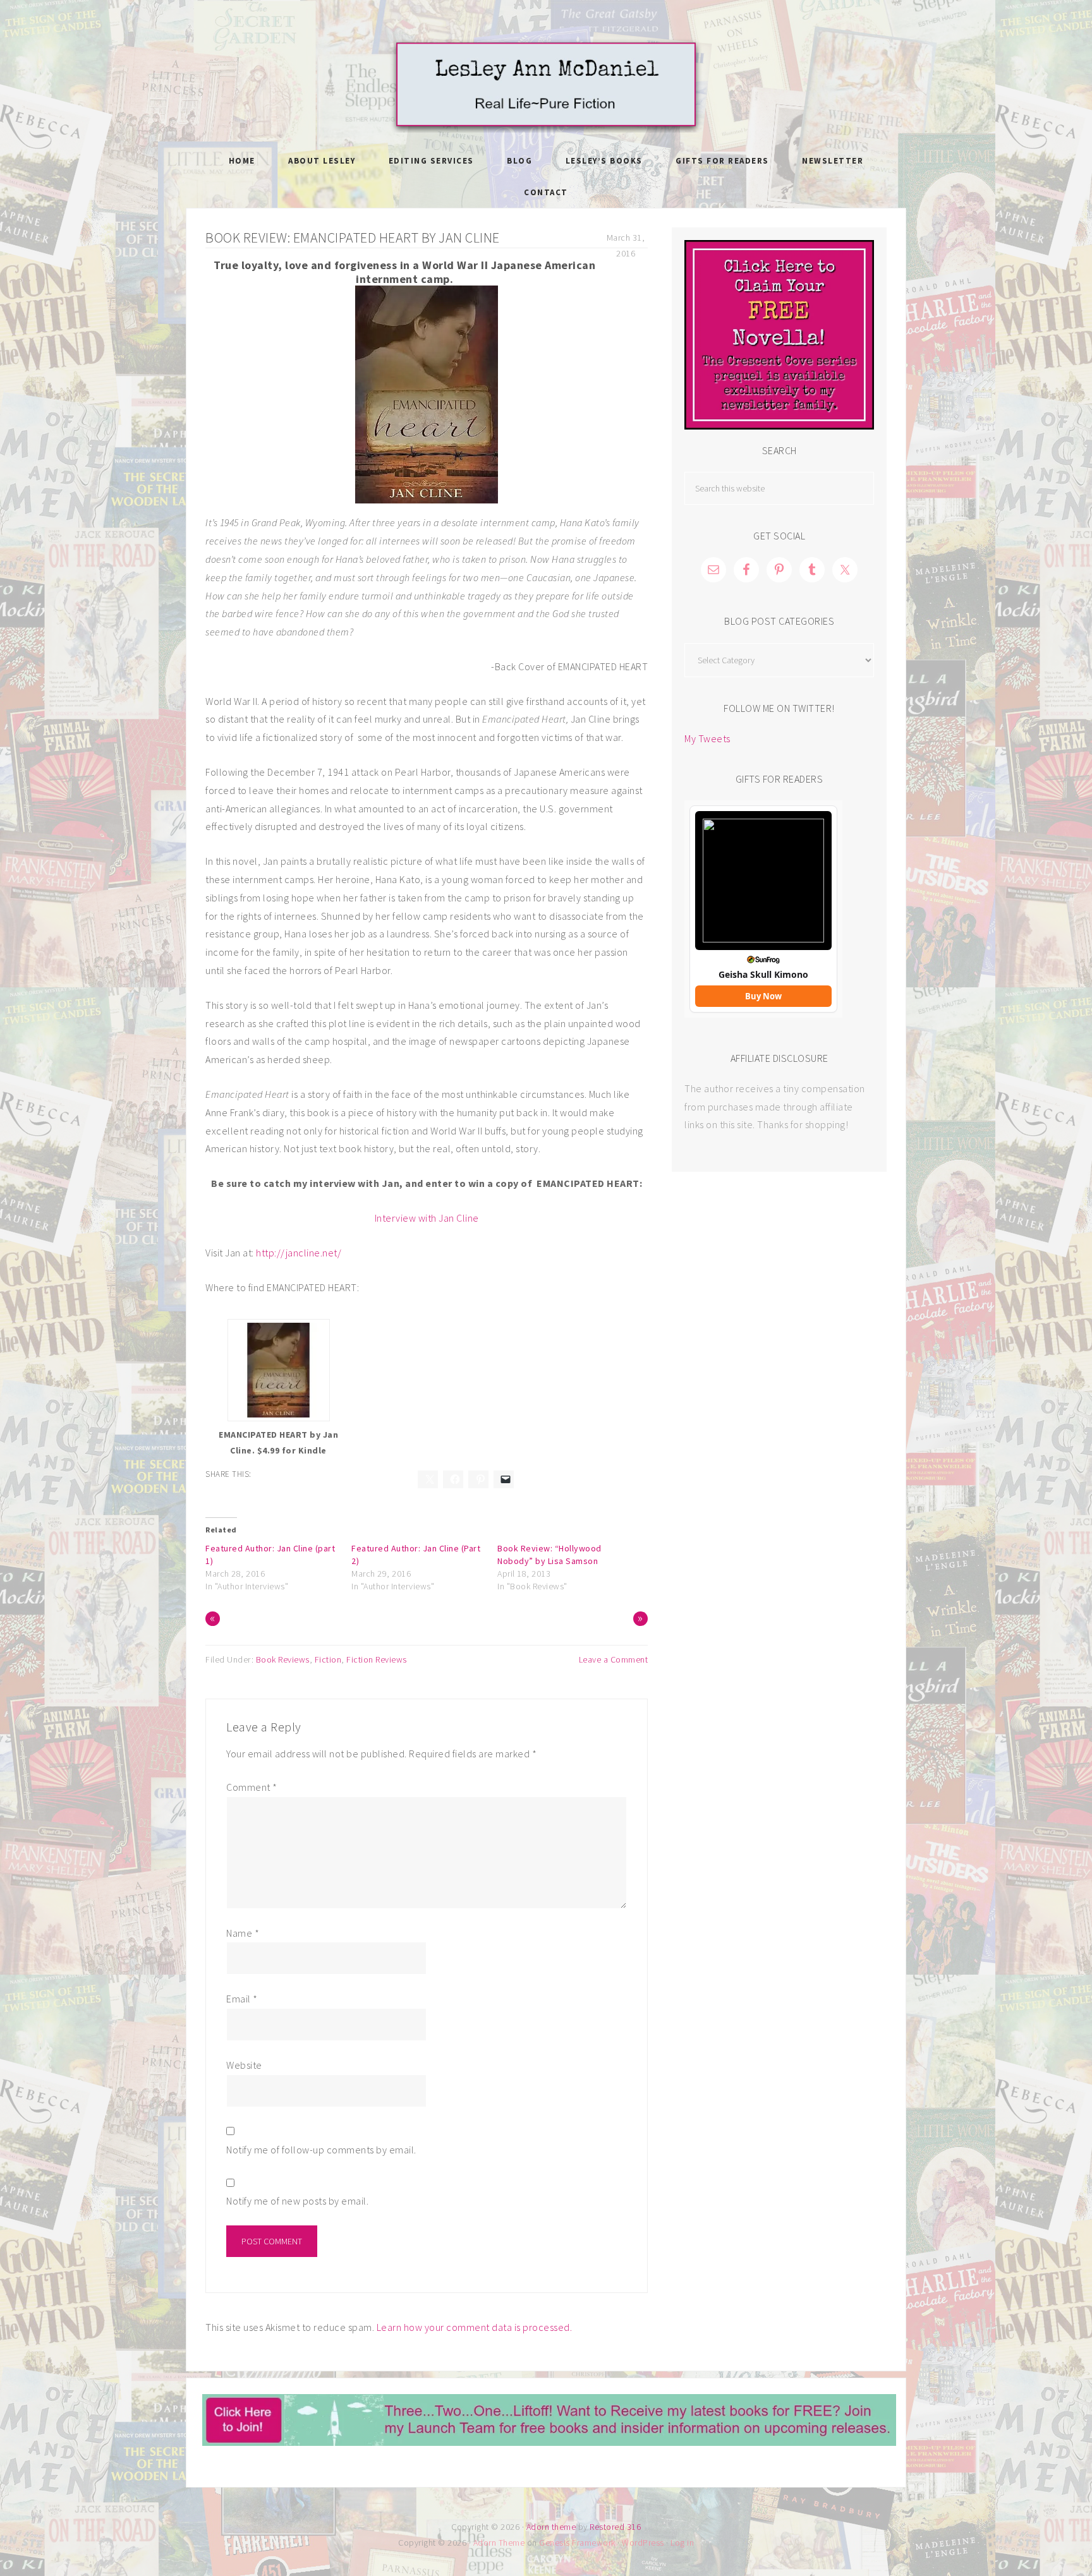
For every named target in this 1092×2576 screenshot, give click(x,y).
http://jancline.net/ (299, 1253)
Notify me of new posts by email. (297, 2201)
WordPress (643, 2543)
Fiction (328, 1659)
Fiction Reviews (377, 1659)
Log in (682, 2543)
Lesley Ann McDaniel (546, 85)
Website (244, 2065)
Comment (252, 1787)
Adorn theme (551, 2527)
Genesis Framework (577, 2543)
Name (243, 1933)
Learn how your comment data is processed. (475, 2327)
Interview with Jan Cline (427, 1218)
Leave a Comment (614, 1659)
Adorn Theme (499, 2543)
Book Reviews (283, 1659)
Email (242, 1999)
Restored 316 (615, 2527)
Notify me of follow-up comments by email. (321, 2150)
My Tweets (707, 738)
